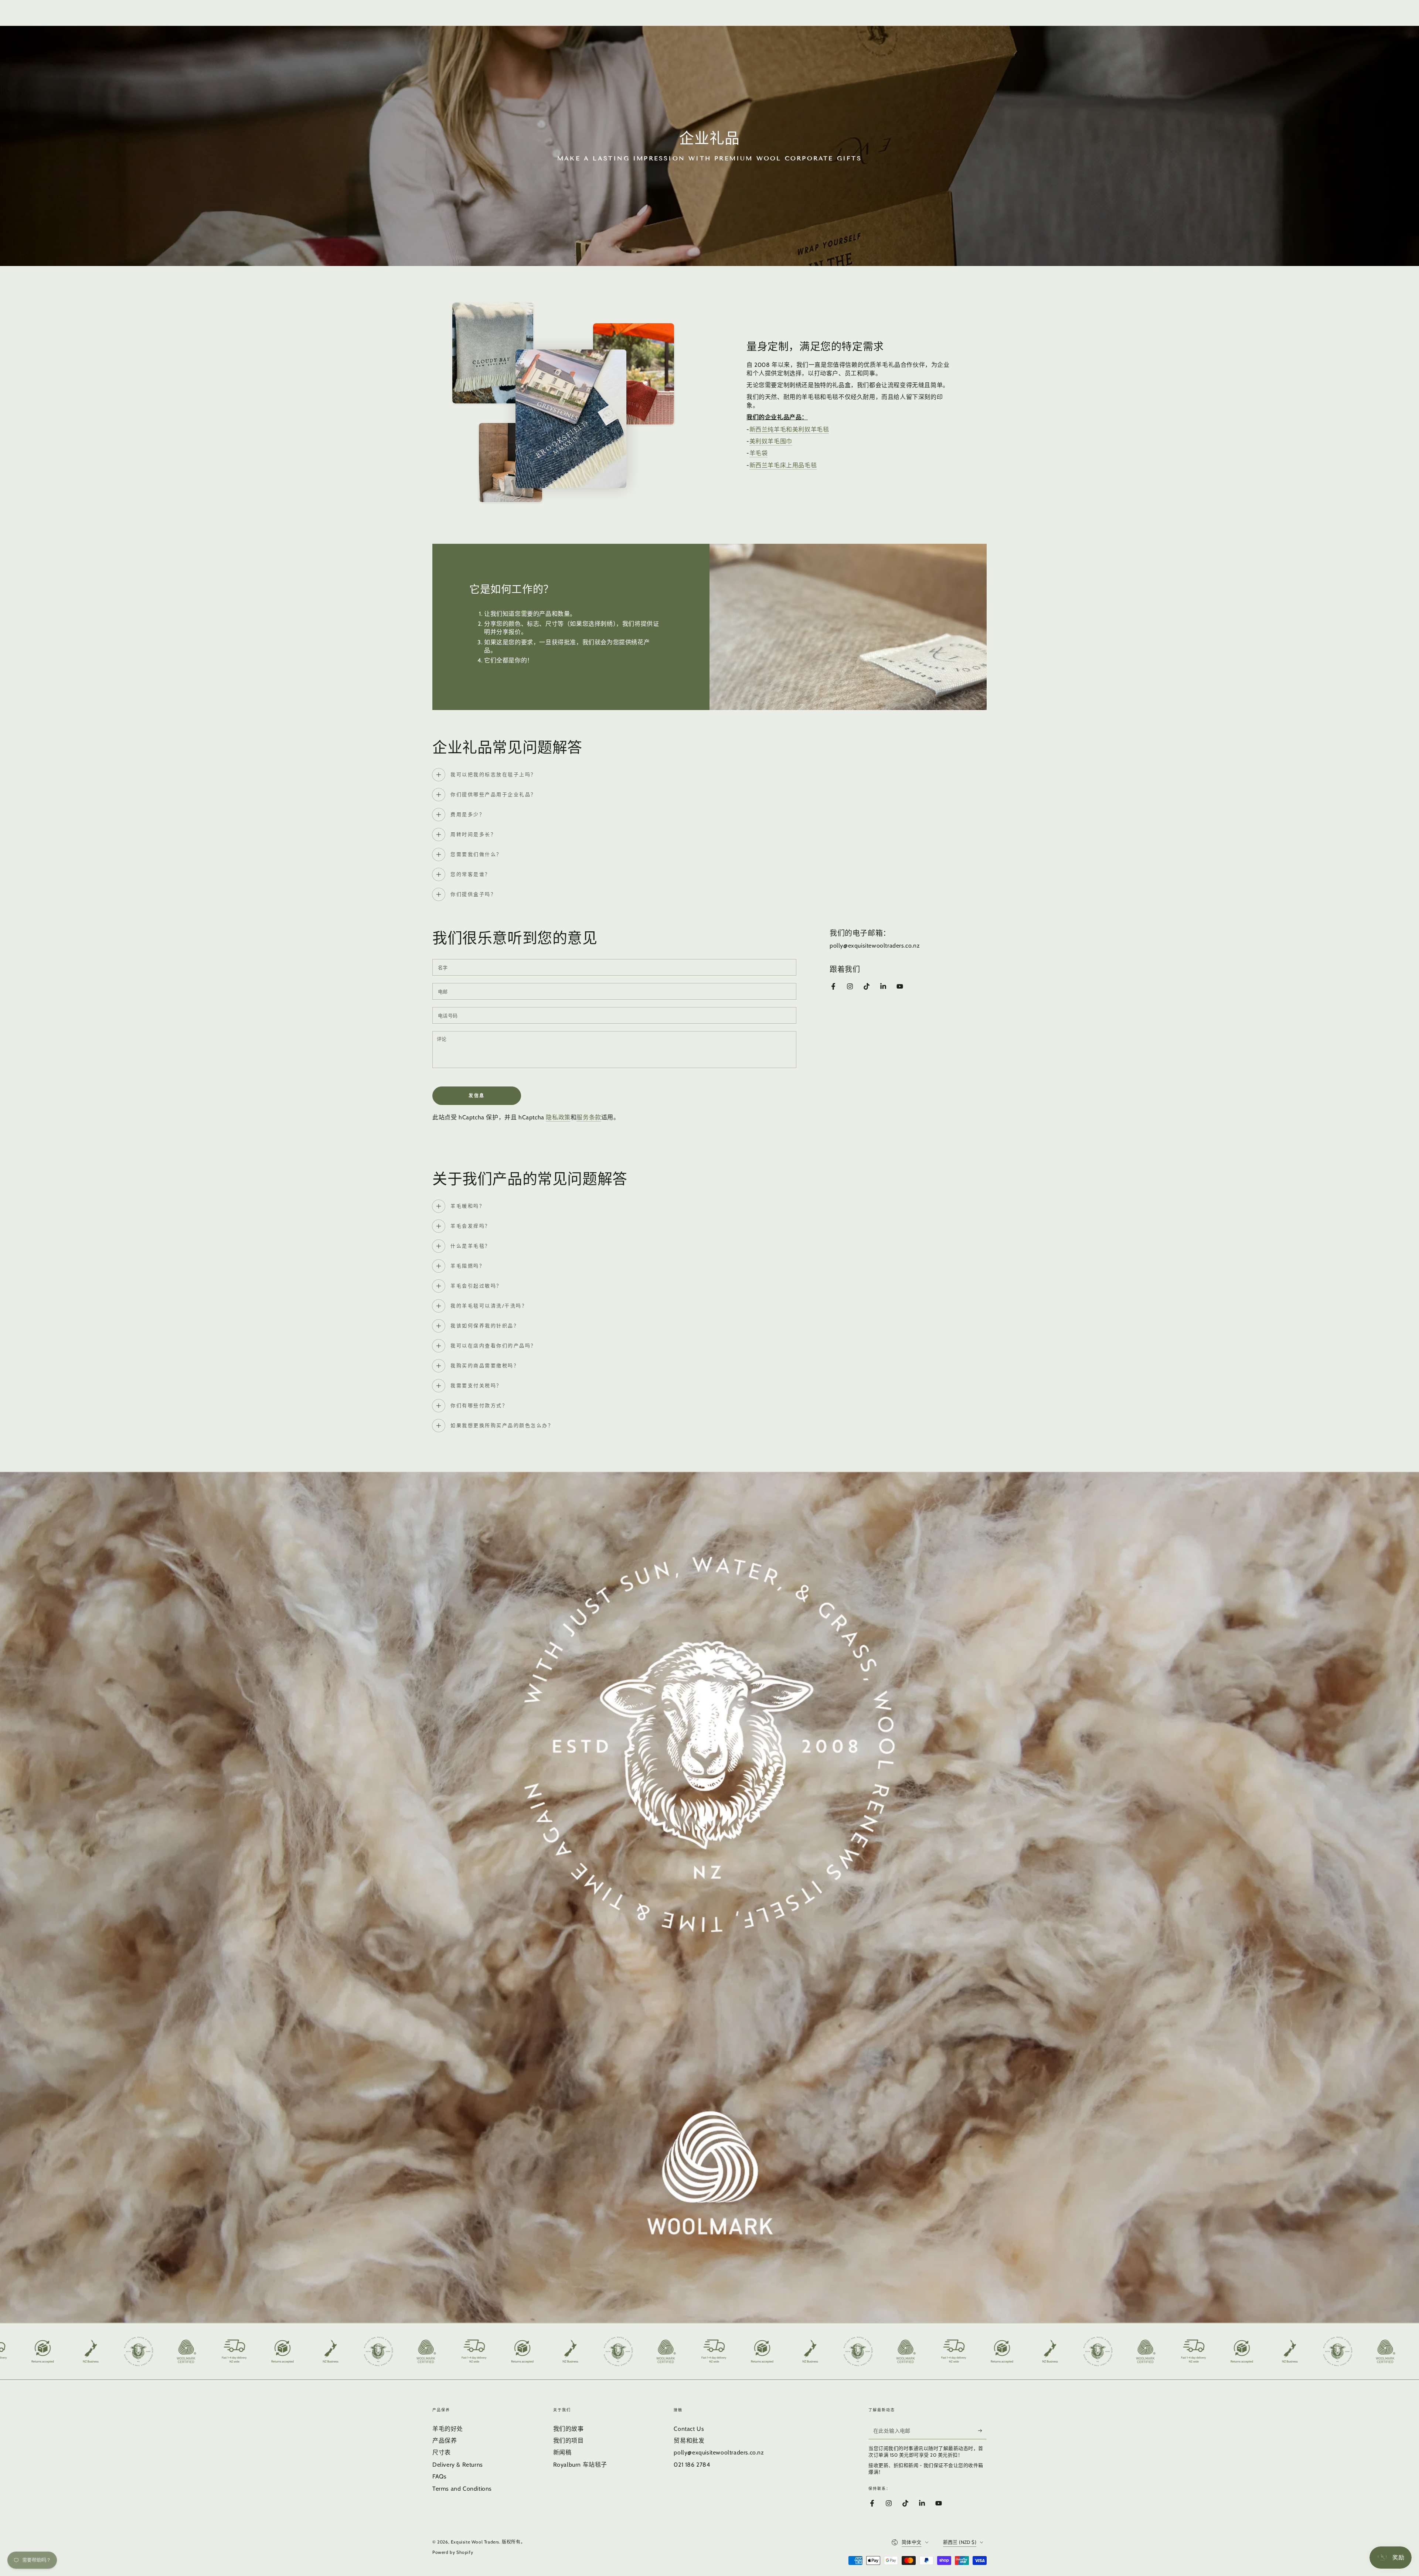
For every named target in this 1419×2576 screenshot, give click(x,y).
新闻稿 (562, 2452)
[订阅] (982, 2431)
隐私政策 (558, 1117)
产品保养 (445, 2441)
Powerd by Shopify (453, 2552)
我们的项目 (569, 2441)
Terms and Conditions (462, 2489)
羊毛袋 (759, 453)
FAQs (439, 2476)
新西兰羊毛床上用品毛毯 (783, 465)
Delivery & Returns (458, 2465)
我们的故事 (569, 2429)
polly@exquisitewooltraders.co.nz (719, 2452)
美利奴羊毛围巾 (771, 441)
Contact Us (689, 2429)
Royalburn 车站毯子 (580, 2465)
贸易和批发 (689, 2441)
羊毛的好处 (448, 2429)
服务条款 (589, 1117)
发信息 (477, 1096)
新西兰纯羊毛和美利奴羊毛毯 (789, 429)
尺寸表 (442, 2452)
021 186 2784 (692, 2465)
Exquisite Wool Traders (475, 2542)
